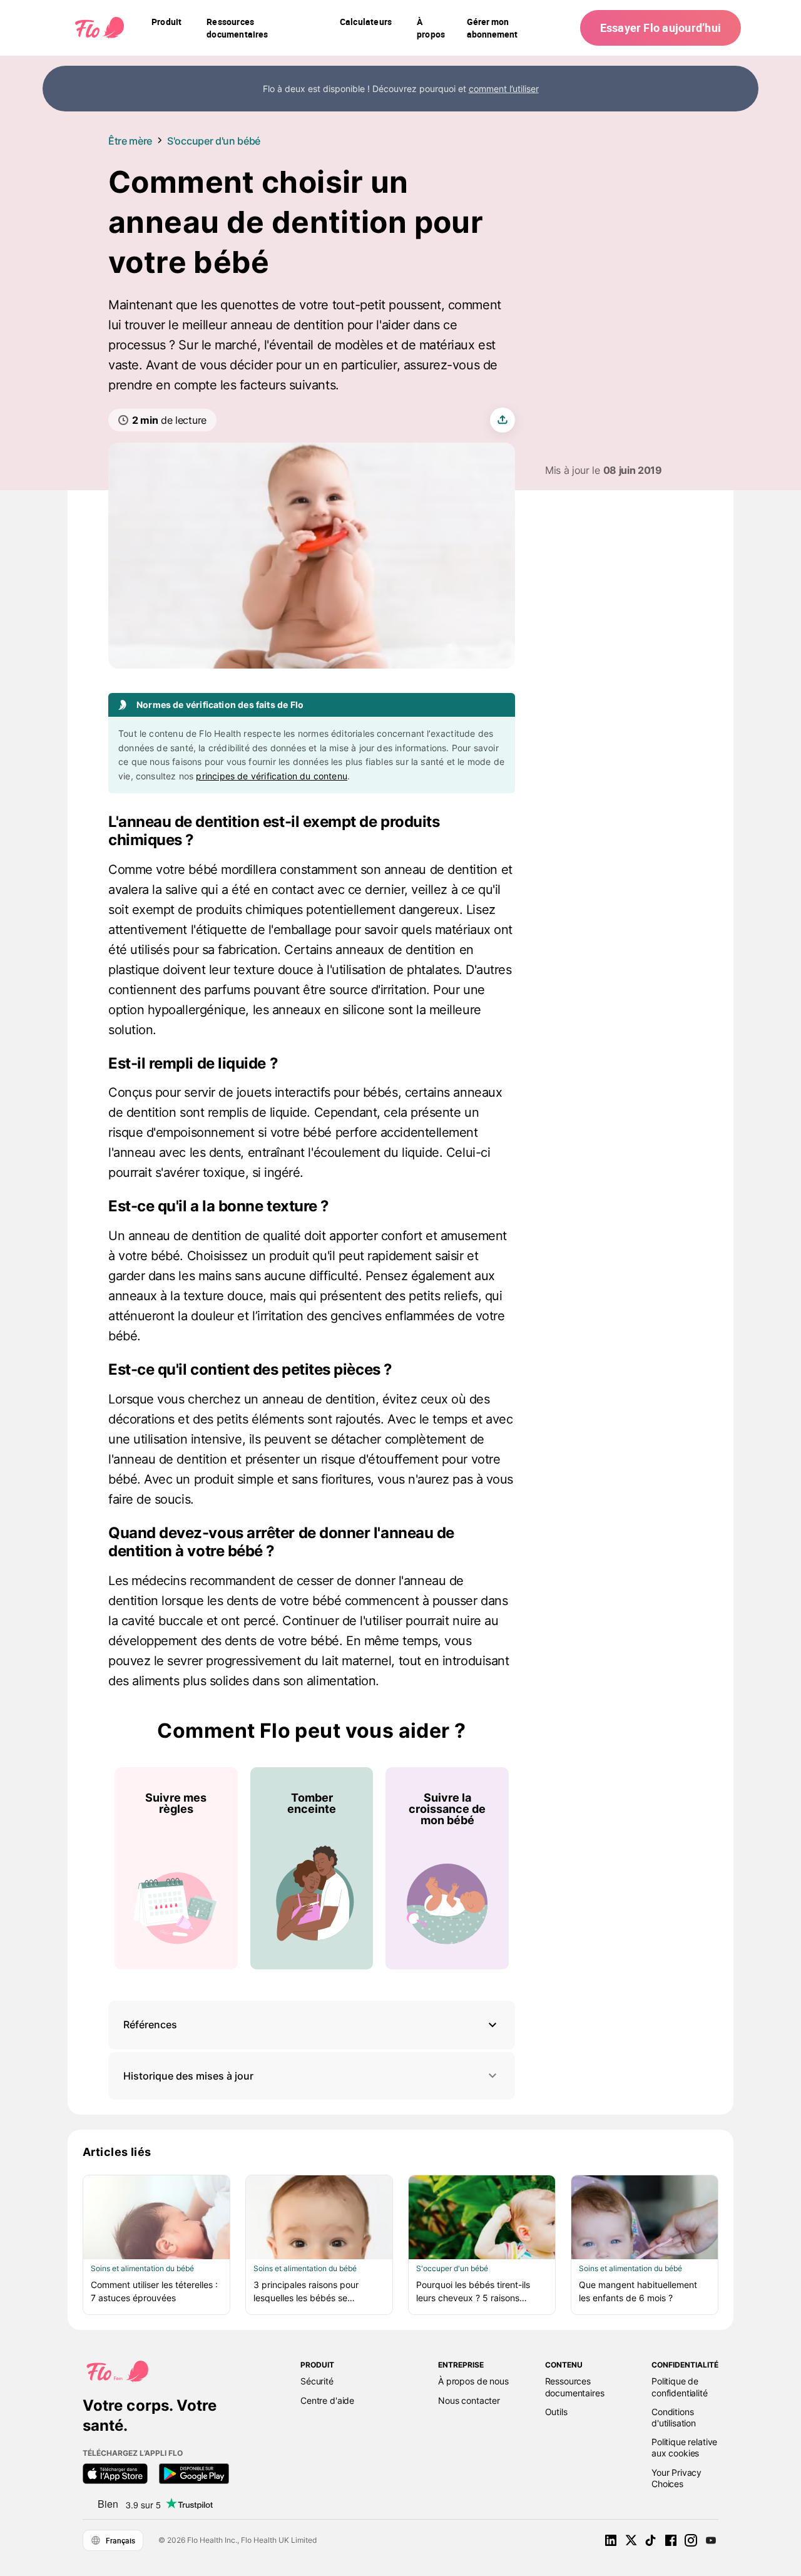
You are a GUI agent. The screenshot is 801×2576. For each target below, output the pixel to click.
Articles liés (117, 2152)
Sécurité (317, 2381)
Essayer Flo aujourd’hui (661, 28)
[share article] (503, 420)
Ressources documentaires (575, 2387)
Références (150, 2024)
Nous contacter (469, 2400)
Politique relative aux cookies (684, 2447)
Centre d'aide (327, 2400)
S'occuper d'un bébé (214, 141)
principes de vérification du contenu (272, 776)
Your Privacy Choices (676, 2478)
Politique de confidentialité (680, 2387)
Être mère (130, 141)
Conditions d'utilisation (674, 2417)
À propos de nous (473, 2381)
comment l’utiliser (504, 89)
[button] (312, 2025)
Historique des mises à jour (188, 2076)
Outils (556, 2412)
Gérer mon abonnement (492, 28)
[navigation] (166, 28)
